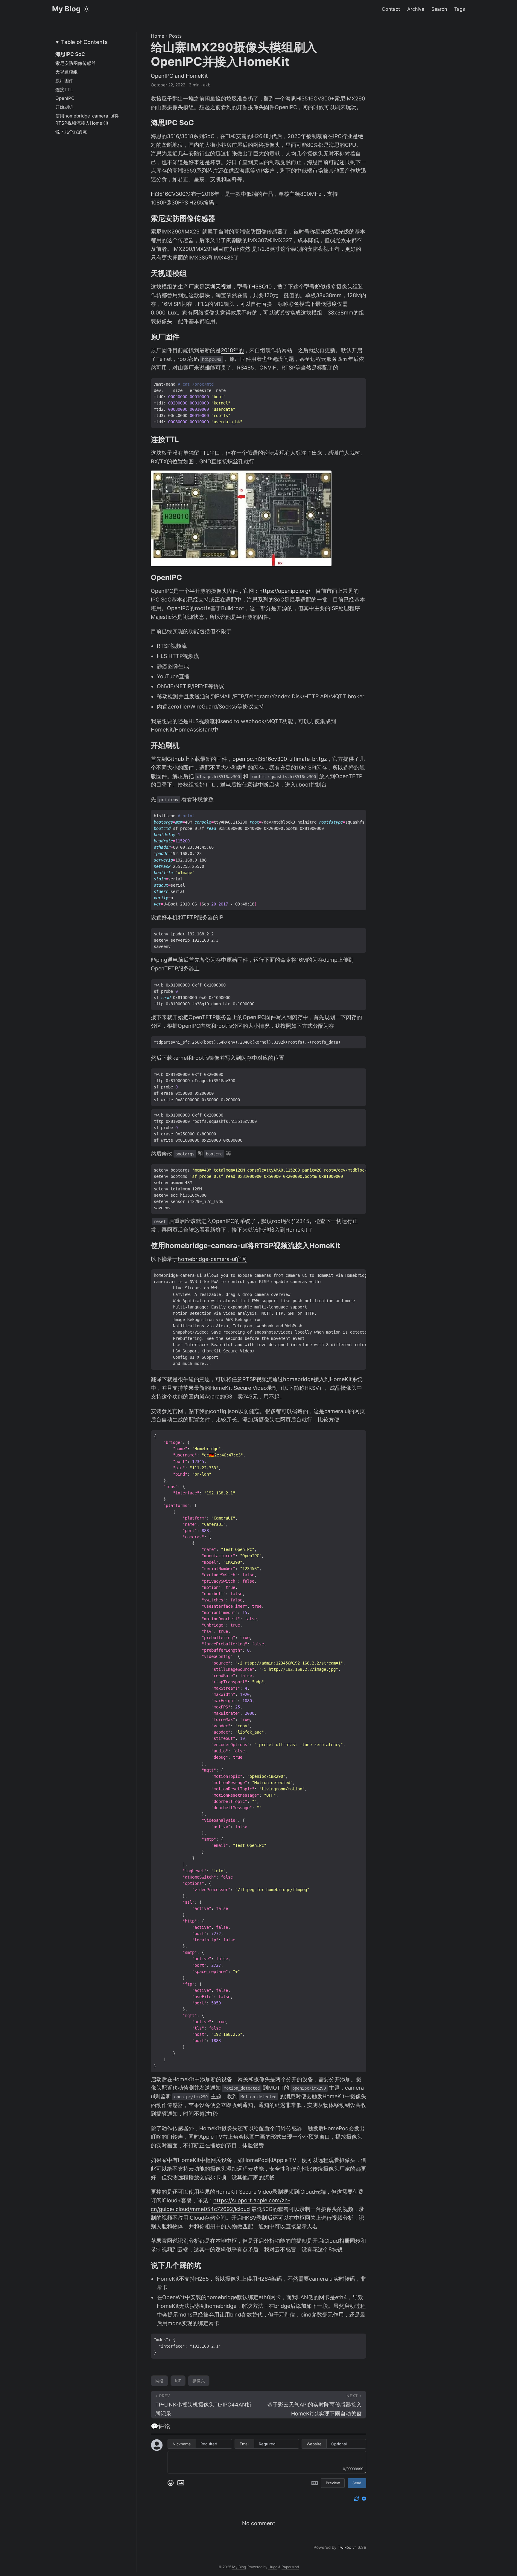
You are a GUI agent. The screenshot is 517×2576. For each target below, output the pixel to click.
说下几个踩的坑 (71, 132)
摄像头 (199, 2381)
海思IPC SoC (70, 54)
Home (158, 36)
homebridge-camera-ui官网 (212, 1259)
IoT (178, 2381)
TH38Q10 (260, 287)
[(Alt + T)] (86, 9)
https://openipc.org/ (285, 591)
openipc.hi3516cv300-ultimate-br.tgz (280, 759)
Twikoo (345, 2547)
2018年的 (232, 350)
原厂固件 (64, 81)
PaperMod (290, 2567)
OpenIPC (65, 98)
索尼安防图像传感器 (76, 63)
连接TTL (64, 90)
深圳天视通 (218, 287)
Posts (175, 36)
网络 (159, 2381)
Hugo (273, 2567)
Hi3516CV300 (168, 194)
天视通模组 (67, 72)
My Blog (66, 9)
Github (175, 759)
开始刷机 (64, 107)
